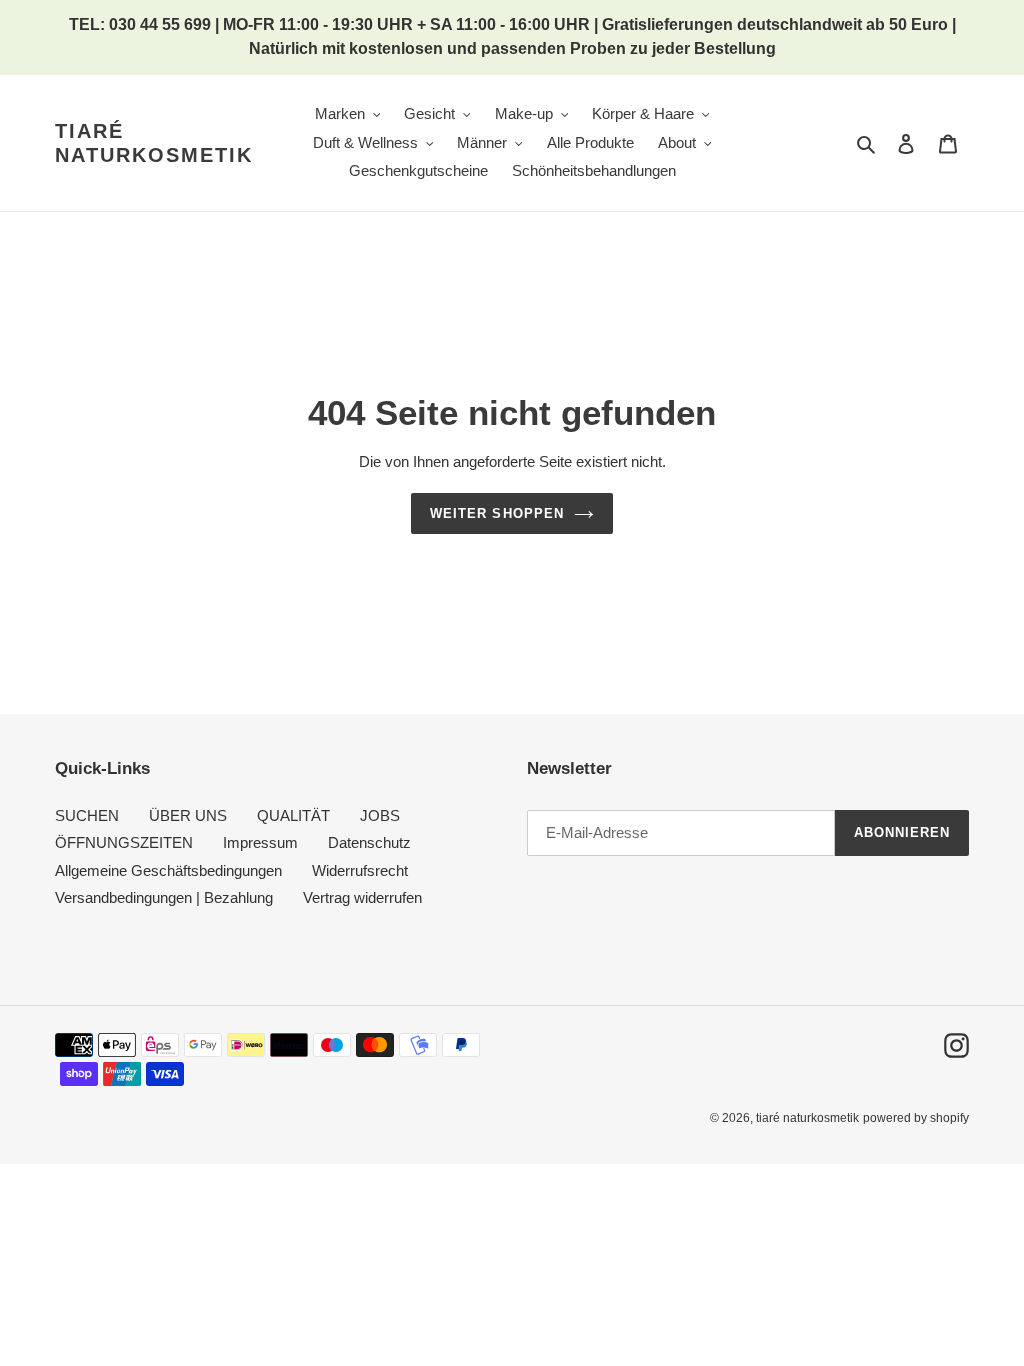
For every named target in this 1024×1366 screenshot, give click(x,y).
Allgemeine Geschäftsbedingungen (168, 870)
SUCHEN (87, 815)
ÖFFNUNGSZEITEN (124, 842)
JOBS (380, 815)
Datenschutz (369, 842)
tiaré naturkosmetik (154, 143)
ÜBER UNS (188, 815)
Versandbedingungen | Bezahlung (164, 897)
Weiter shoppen (497, 513)
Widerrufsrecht (360, 870)
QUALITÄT (293, 815)
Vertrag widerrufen (362, 897)
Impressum (260, 842)
